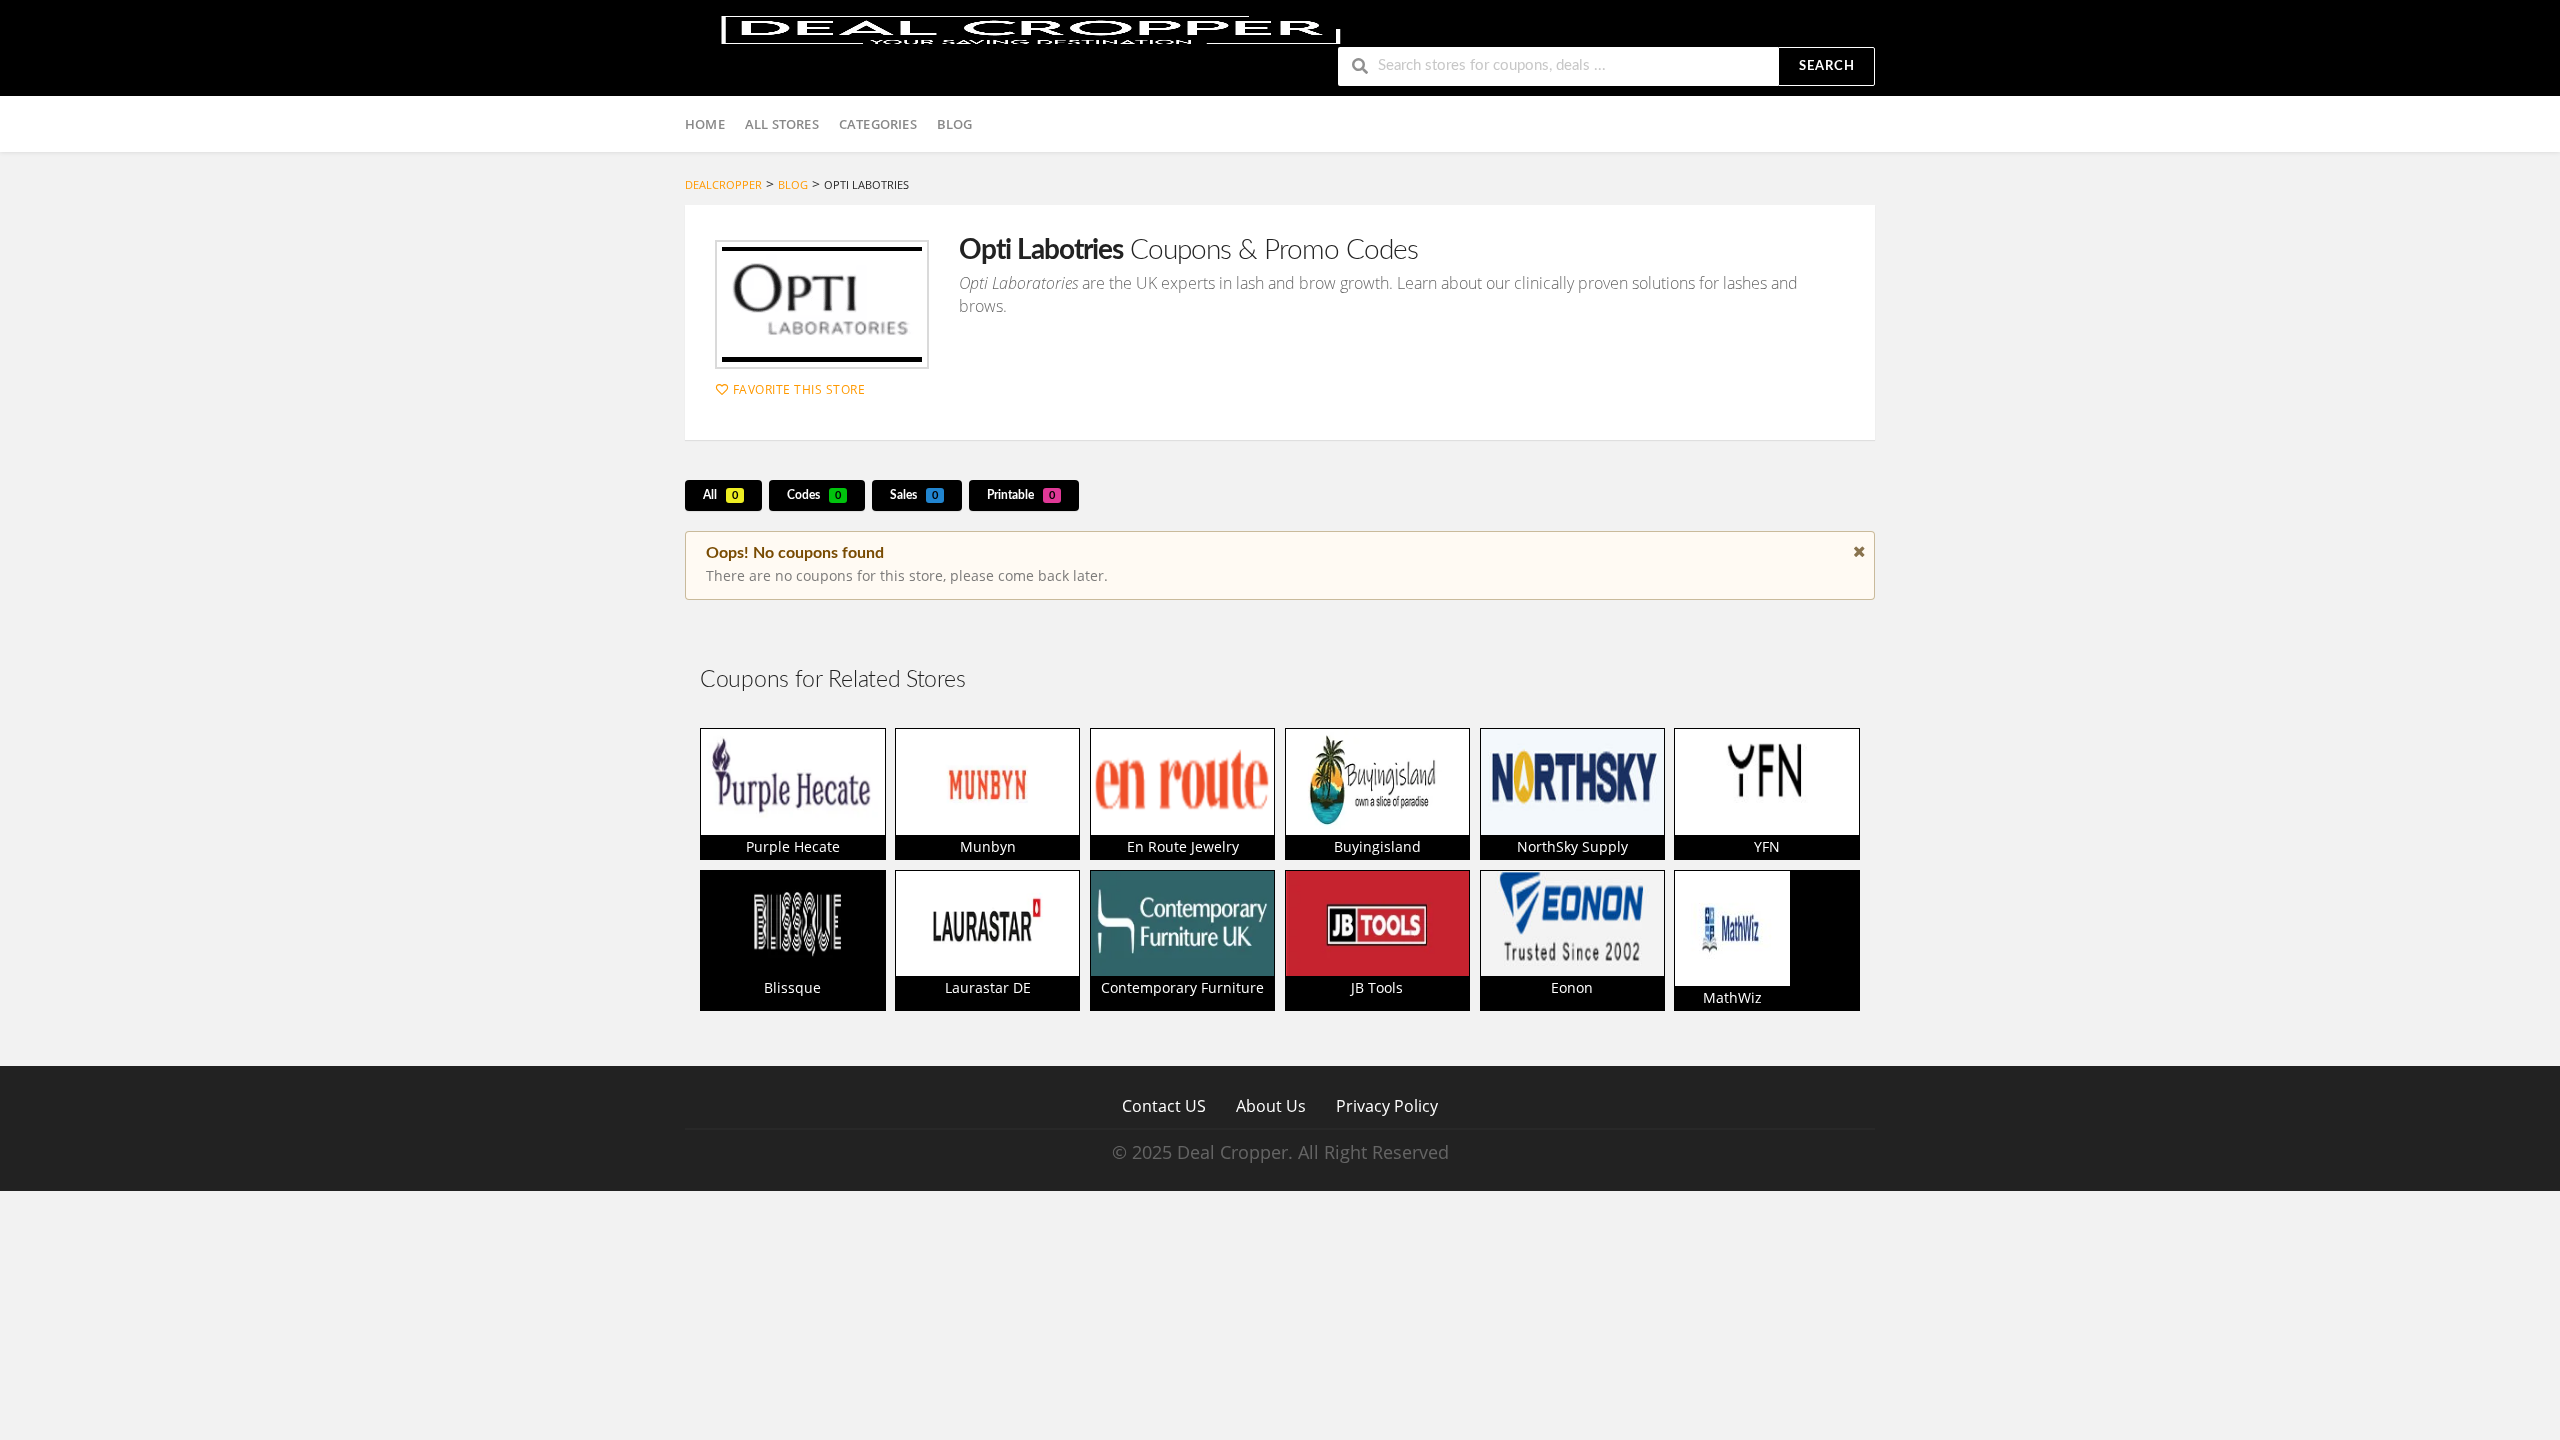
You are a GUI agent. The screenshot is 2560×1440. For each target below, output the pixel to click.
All (720, 495)
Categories (878, 124)
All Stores (782, 124)
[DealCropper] (1031, 27)
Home (705, 124)
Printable (1021, 495)
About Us (1271, 1105)
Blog (955, 124)
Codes (814, 495)
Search (1827, 66)
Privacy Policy (1387, 1105)
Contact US (1164, 1105)
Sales (914, 495)
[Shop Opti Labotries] (822, 304)
